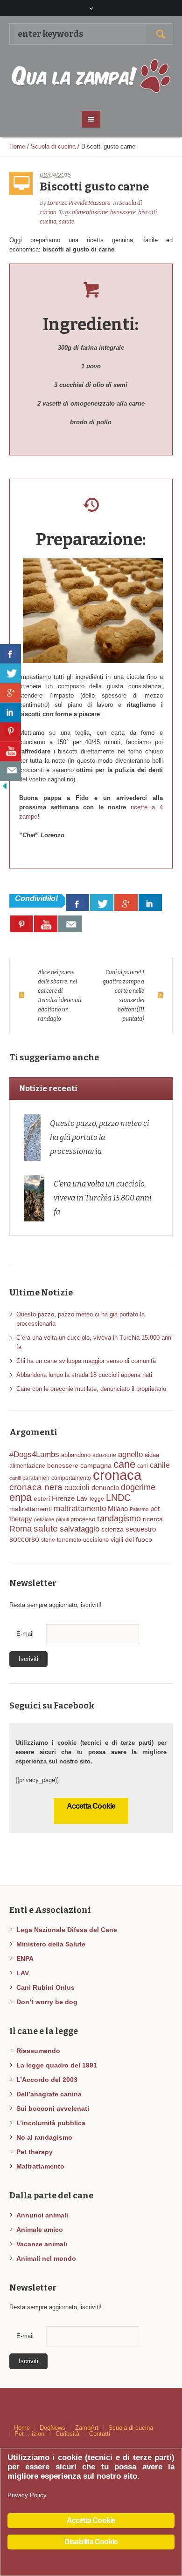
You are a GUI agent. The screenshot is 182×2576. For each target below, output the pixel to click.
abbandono (76, 1455)
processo (83, 1519)
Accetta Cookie (91, 1806)
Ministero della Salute (51, 1944)
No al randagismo (44, 2137)
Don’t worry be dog (47, 2002)
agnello (130, 1454)
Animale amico (40, 2230)
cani (143, 1466)
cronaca (117, 1475)
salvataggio (80, 1529)
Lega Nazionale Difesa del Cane (67, 1930)
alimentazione (90, 212)
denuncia (105, 1488)
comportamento (71, 1478)
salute (66, 222)
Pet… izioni (30, 2434)
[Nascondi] (5, 785)
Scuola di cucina (53, 146)
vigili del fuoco (131, 1539)
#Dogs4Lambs (34, 1454)
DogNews (52, 2428)
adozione (104, 1455)
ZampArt (87, 2428)
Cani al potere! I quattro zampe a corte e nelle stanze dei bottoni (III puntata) (123, 996)
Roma (21, 1529)
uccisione (96, 1540)
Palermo (139, 1509)
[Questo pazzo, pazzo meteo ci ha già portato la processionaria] (32, 1137)
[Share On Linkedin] (150, 902)
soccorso (24, 1539)
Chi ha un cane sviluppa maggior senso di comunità (86, 1361)
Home (17, 146)
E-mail (25, 1634)
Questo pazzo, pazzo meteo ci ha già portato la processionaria (100, 1137)
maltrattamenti (31, 1509)
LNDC (118, 1498)
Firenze (63, 1498)
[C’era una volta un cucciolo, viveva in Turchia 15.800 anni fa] (34, 1197)
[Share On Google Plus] (126, 902)
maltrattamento (80, 1508)
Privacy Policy (27, 2495)
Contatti (100, 2434)
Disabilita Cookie (91, 2542)
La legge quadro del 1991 (57, 2065)
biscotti (147, 212)
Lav (82, 1498)
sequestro (141, 1529)
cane (124, 1464)
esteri (42, 1498)
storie (48, 1540)
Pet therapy (35, 2152)
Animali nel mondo (46, 2258)
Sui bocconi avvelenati (53, 2108)
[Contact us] (70, 924)
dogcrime (138, 1487)
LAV (23, 1973)
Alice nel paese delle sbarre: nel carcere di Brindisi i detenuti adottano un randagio (59, 996)
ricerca (153, 1519)
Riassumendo (38, 2051)
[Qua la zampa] (91, 77)
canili (15, 1478)
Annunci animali (42, 2215)
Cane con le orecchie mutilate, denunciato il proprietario (91, 1389)
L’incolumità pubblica (51, 2123)
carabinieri (36, 1478)
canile (160, 1465)
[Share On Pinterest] (21, 924)
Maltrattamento (40, 2166)
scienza (112, 1529)
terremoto (69, 1540)
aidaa (152, 1455)
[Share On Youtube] (46, 924)
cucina (48, 222)
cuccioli (77, 1488)
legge (97, 1499)
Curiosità (67, 2434)
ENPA (25, 1959)
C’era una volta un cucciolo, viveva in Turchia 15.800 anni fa (103, 1198)
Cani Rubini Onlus (45, 1987)
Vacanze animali (42, 2244)
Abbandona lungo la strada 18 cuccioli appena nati (84, 1375)
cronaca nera (36, 1487)
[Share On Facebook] (77, 902)
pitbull (62, 1519)
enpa (21, 1497)
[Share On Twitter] (102, 902)
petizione (44, 1519)
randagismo (119, 1518)
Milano (118, 1509)
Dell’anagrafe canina (49, 2094)
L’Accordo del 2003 (47, 2080)
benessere (123, 212)
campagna (96, 1466)
